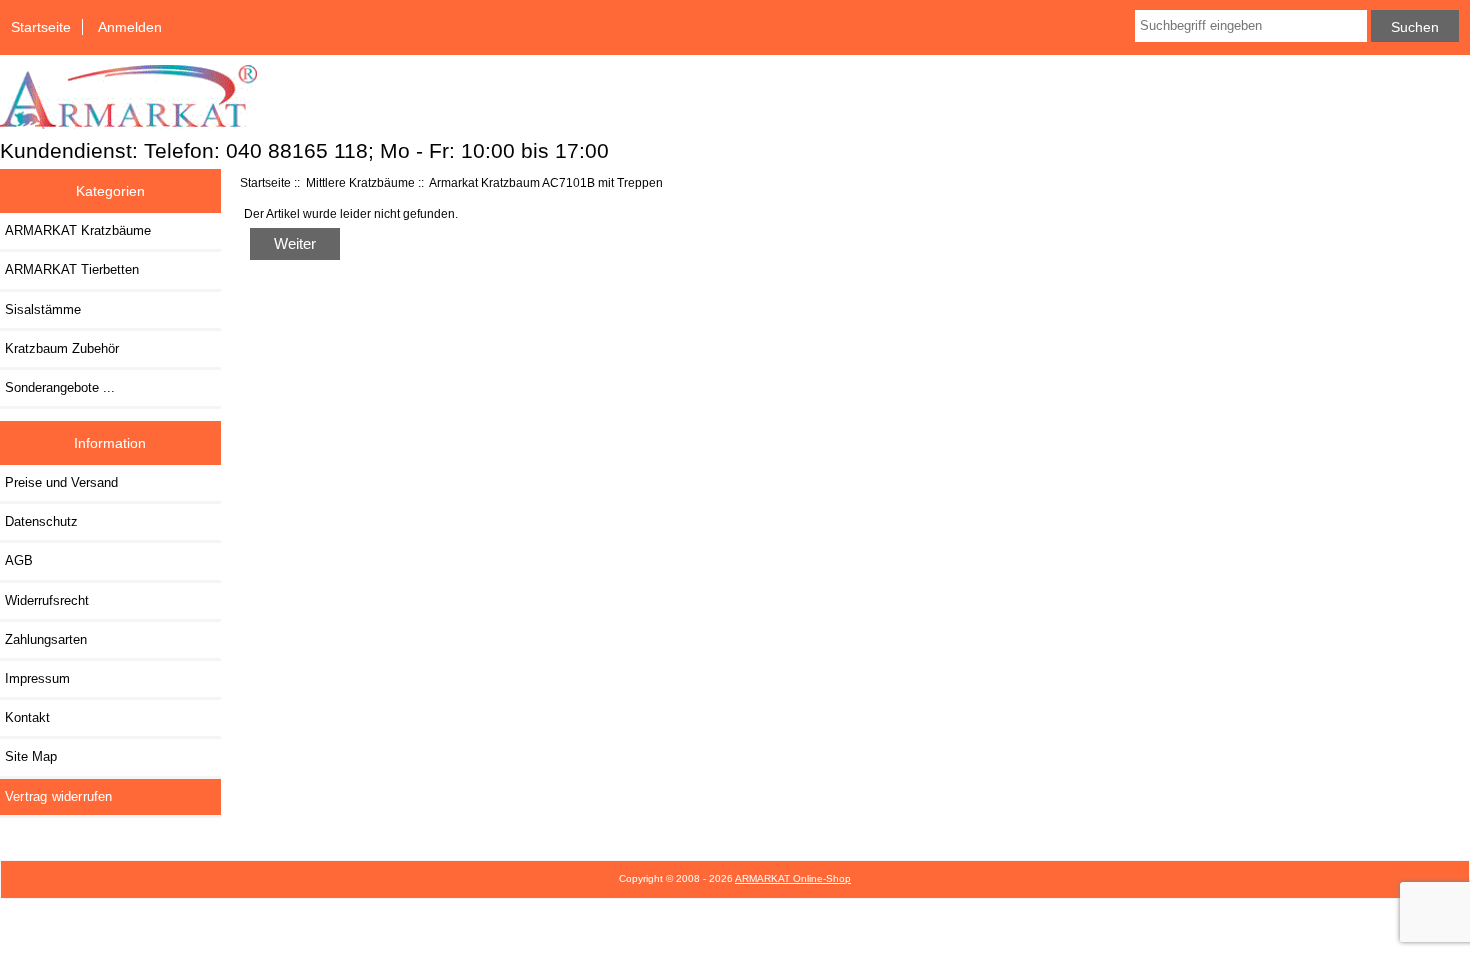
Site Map (31, 756)
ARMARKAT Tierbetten (72, 269)
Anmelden (130, 27)
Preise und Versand (61, 482)
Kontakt (27, 717)
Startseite (41, 27)
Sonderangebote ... (60, 387)
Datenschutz (41, 521)
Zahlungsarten (46, 639)
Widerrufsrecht (47, 600)
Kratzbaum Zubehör (62, 348)
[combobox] (1251, 26)
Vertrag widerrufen (59, 796)
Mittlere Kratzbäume (360, 182)
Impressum (37, 678)
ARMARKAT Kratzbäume (78, 230)
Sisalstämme (43, 309)
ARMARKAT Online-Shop (793, 878)
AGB (19, 560)
